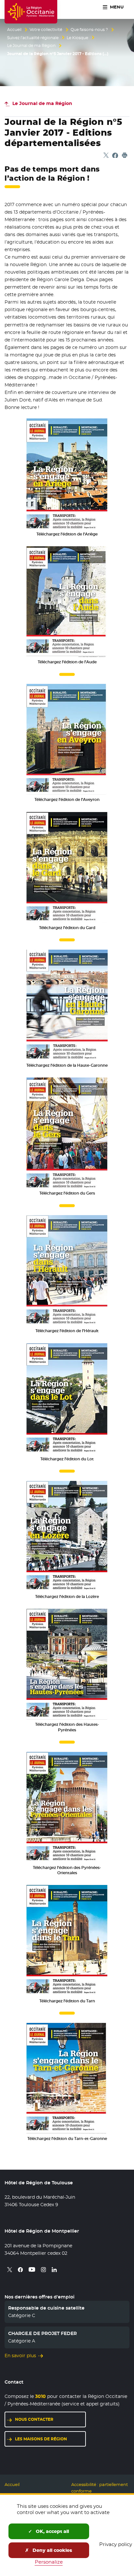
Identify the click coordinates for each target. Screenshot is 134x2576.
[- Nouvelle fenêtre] (67, 473)
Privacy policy (116, 2544)
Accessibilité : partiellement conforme (100, 2488)
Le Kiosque (77, 38)
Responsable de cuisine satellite (46, 2308)
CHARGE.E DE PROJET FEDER (42, 2333)
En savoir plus (20, 2356)
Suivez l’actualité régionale (33, 38)
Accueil (14, 30)
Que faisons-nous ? (89, 30)
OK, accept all (52, 2531)
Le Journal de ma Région (31, 46)
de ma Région (42, 103)
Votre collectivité (46, 30)
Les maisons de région (41, 2439)
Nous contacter (34, 2419)
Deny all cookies (52, 2550)
